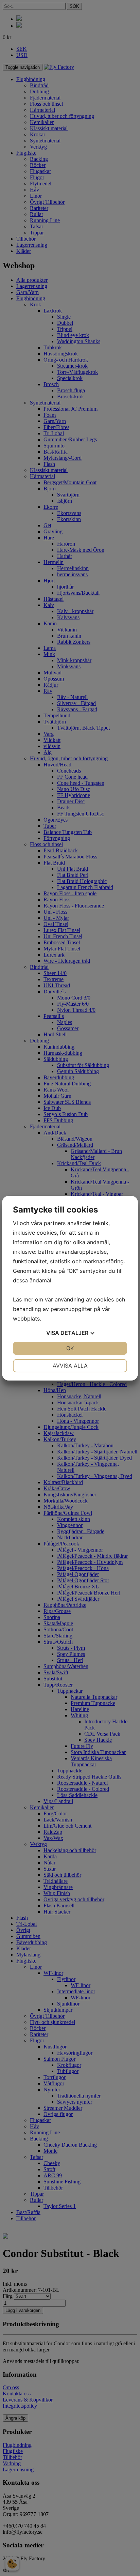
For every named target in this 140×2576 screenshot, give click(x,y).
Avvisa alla (70, 1366)
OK (70, 1348)
